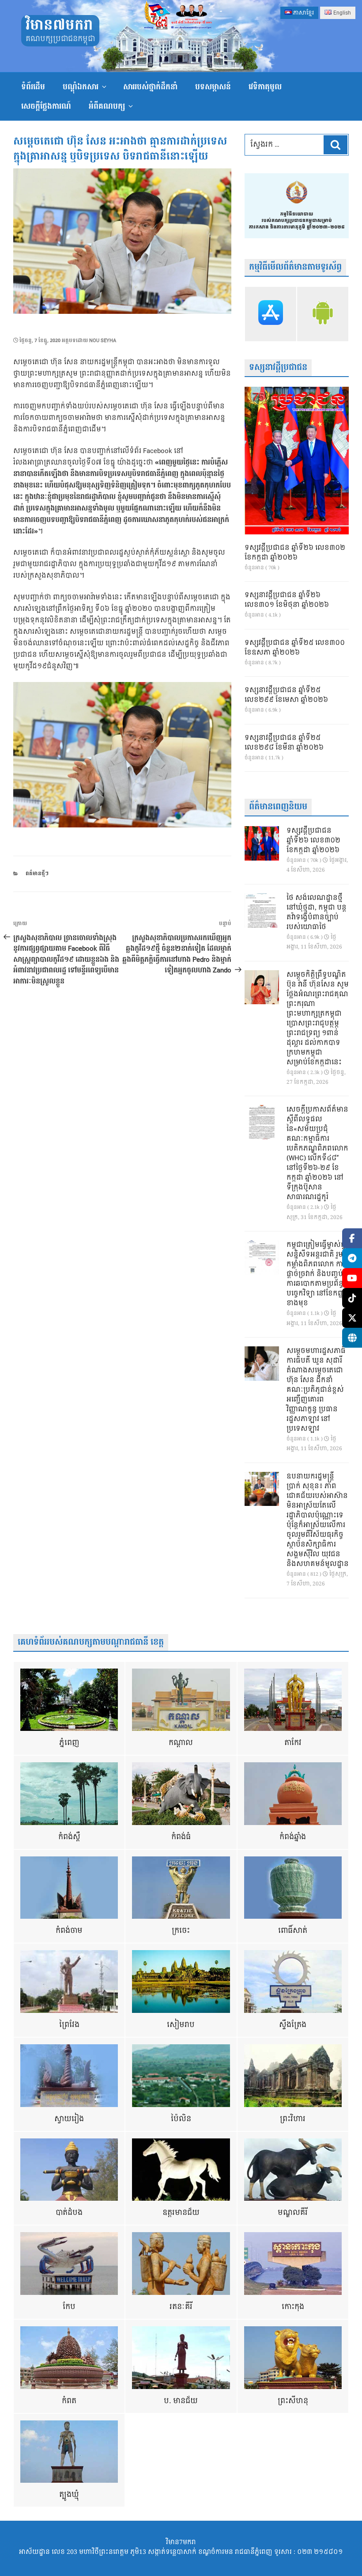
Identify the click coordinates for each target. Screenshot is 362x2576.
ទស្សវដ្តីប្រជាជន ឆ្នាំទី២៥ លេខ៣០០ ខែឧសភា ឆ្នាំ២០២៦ (295, 648)
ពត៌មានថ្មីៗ (37, 874)
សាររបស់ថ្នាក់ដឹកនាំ (150, 87)
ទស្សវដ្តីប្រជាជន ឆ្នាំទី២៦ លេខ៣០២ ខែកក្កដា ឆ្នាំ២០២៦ (295, 553)
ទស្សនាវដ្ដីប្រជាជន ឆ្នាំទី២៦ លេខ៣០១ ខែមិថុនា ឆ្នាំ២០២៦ (287, 600)
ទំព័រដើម (33, 87)
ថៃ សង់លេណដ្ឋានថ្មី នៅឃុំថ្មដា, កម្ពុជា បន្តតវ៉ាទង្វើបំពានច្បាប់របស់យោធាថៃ (317, 913)
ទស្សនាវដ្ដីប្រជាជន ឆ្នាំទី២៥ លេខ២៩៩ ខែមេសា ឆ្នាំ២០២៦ (286, 695)
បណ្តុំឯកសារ (81, 87)
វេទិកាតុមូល (265, 87)
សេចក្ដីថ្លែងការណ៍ (46, 106)
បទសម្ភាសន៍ (213, 87)
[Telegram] (352, 1258)
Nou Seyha (103, 341)
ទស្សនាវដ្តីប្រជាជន (278, 368)
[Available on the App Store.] (271, 314)
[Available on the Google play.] (323, 314)
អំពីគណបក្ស (107, 106)
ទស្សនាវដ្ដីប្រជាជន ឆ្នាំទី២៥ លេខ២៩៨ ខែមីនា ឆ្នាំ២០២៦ (284, 743)
